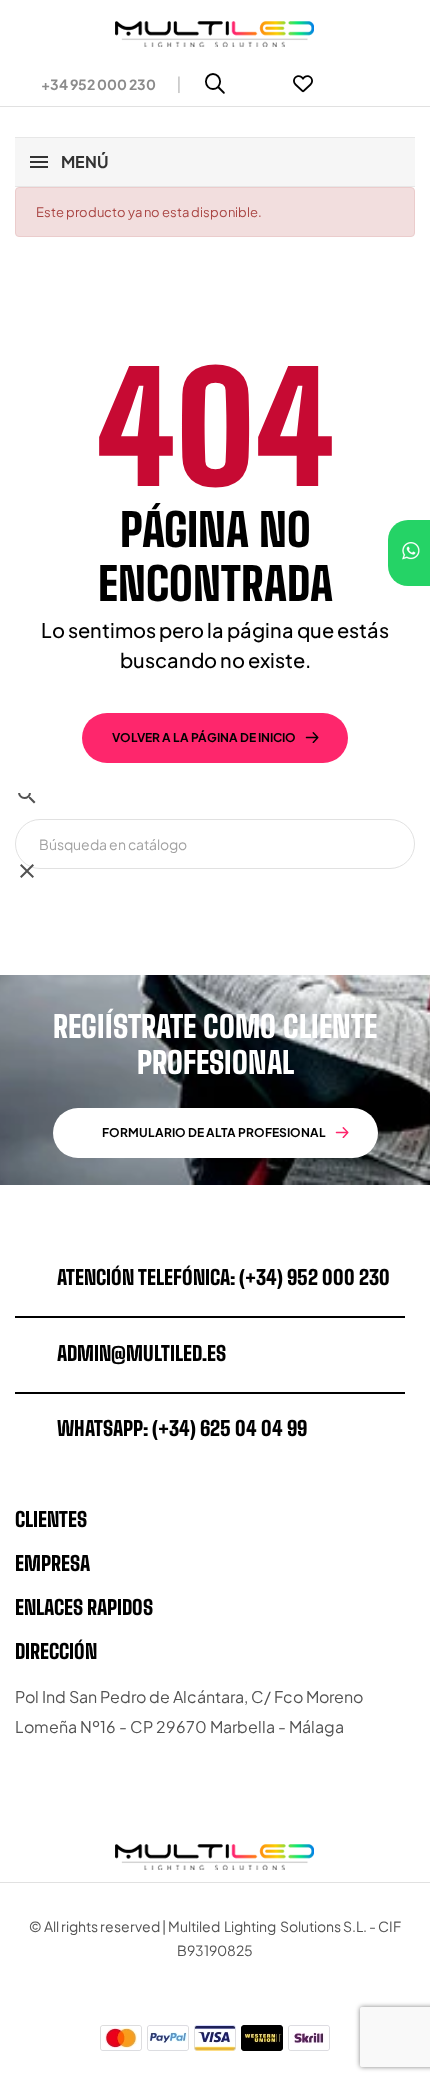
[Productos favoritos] (303, 84)
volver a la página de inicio (204, 737)
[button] (90, 84)
